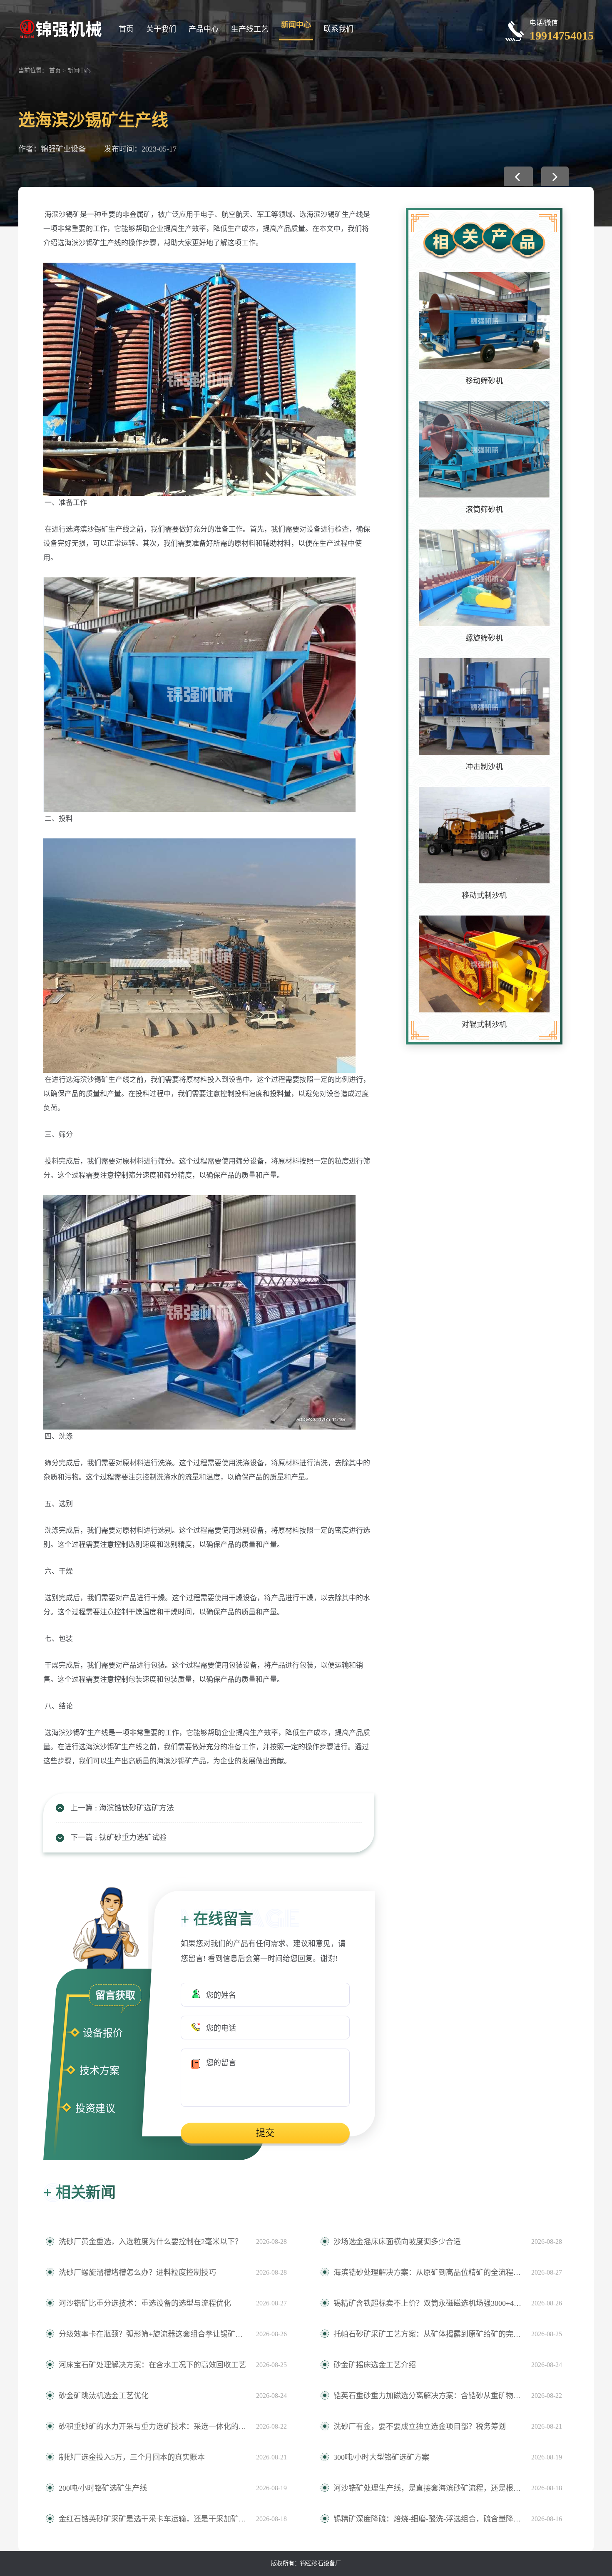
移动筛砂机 (484, 381)
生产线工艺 (250, 29)
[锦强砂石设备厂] (60, 28)
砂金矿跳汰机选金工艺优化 (104, 2396)
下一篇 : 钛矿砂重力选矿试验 (118, 1838)
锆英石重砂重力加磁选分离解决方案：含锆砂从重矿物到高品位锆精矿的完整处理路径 (428, 2396)
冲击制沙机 (484, 767)
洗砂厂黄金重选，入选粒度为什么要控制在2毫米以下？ (151, 2242)
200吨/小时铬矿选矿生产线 (103, 2488)
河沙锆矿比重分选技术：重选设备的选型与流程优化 (145, 2303)
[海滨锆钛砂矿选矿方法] (518, 176)
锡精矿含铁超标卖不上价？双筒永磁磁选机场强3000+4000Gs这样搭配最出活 (428, 2303)
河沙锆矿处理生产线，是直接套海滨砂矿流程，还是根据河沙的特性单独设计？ (428, 2488)
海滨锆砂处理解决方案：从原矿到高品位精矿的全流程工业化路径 (428, 2273)
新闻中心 (296, 25)
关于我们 (161, 29)
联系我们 (338, 29)
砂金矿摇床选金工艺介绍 (375, 2365)
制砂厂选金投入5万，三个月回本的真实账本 (132, 2457)
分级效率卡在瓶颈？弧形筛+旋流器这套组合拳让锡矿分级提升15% (153, 2334)
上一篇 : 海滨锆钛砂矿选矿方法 (122, 1808)
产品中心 (204, 29)
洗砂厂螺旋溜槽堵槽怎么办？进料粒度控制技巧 (137, 2273)
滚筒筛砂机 (484, 510)
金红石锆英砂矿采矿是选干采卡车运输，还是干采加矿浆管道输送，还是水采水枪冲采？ (153, 2519)
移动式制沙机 (484, 895)
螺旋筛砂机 (484, 638)
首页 (126, 29)
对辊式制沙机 (484, 1024)
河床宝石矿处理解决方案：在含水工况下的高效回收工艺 (152, 2365)
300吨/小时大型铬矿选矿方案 (381, 2457)
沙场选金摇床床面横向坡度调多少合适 (397, 2242)
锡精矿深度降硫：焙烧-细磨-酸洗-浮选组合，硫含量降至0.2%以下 (428, 2519)
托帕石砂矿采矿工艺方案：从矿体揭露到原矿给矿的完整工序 (428, 2334)
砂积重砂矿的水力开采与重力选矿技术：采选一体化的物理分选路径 (153, 2427)
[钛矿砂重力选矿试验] (555, 176)
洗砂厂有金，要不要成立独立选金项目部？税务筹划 (420, 2427)
